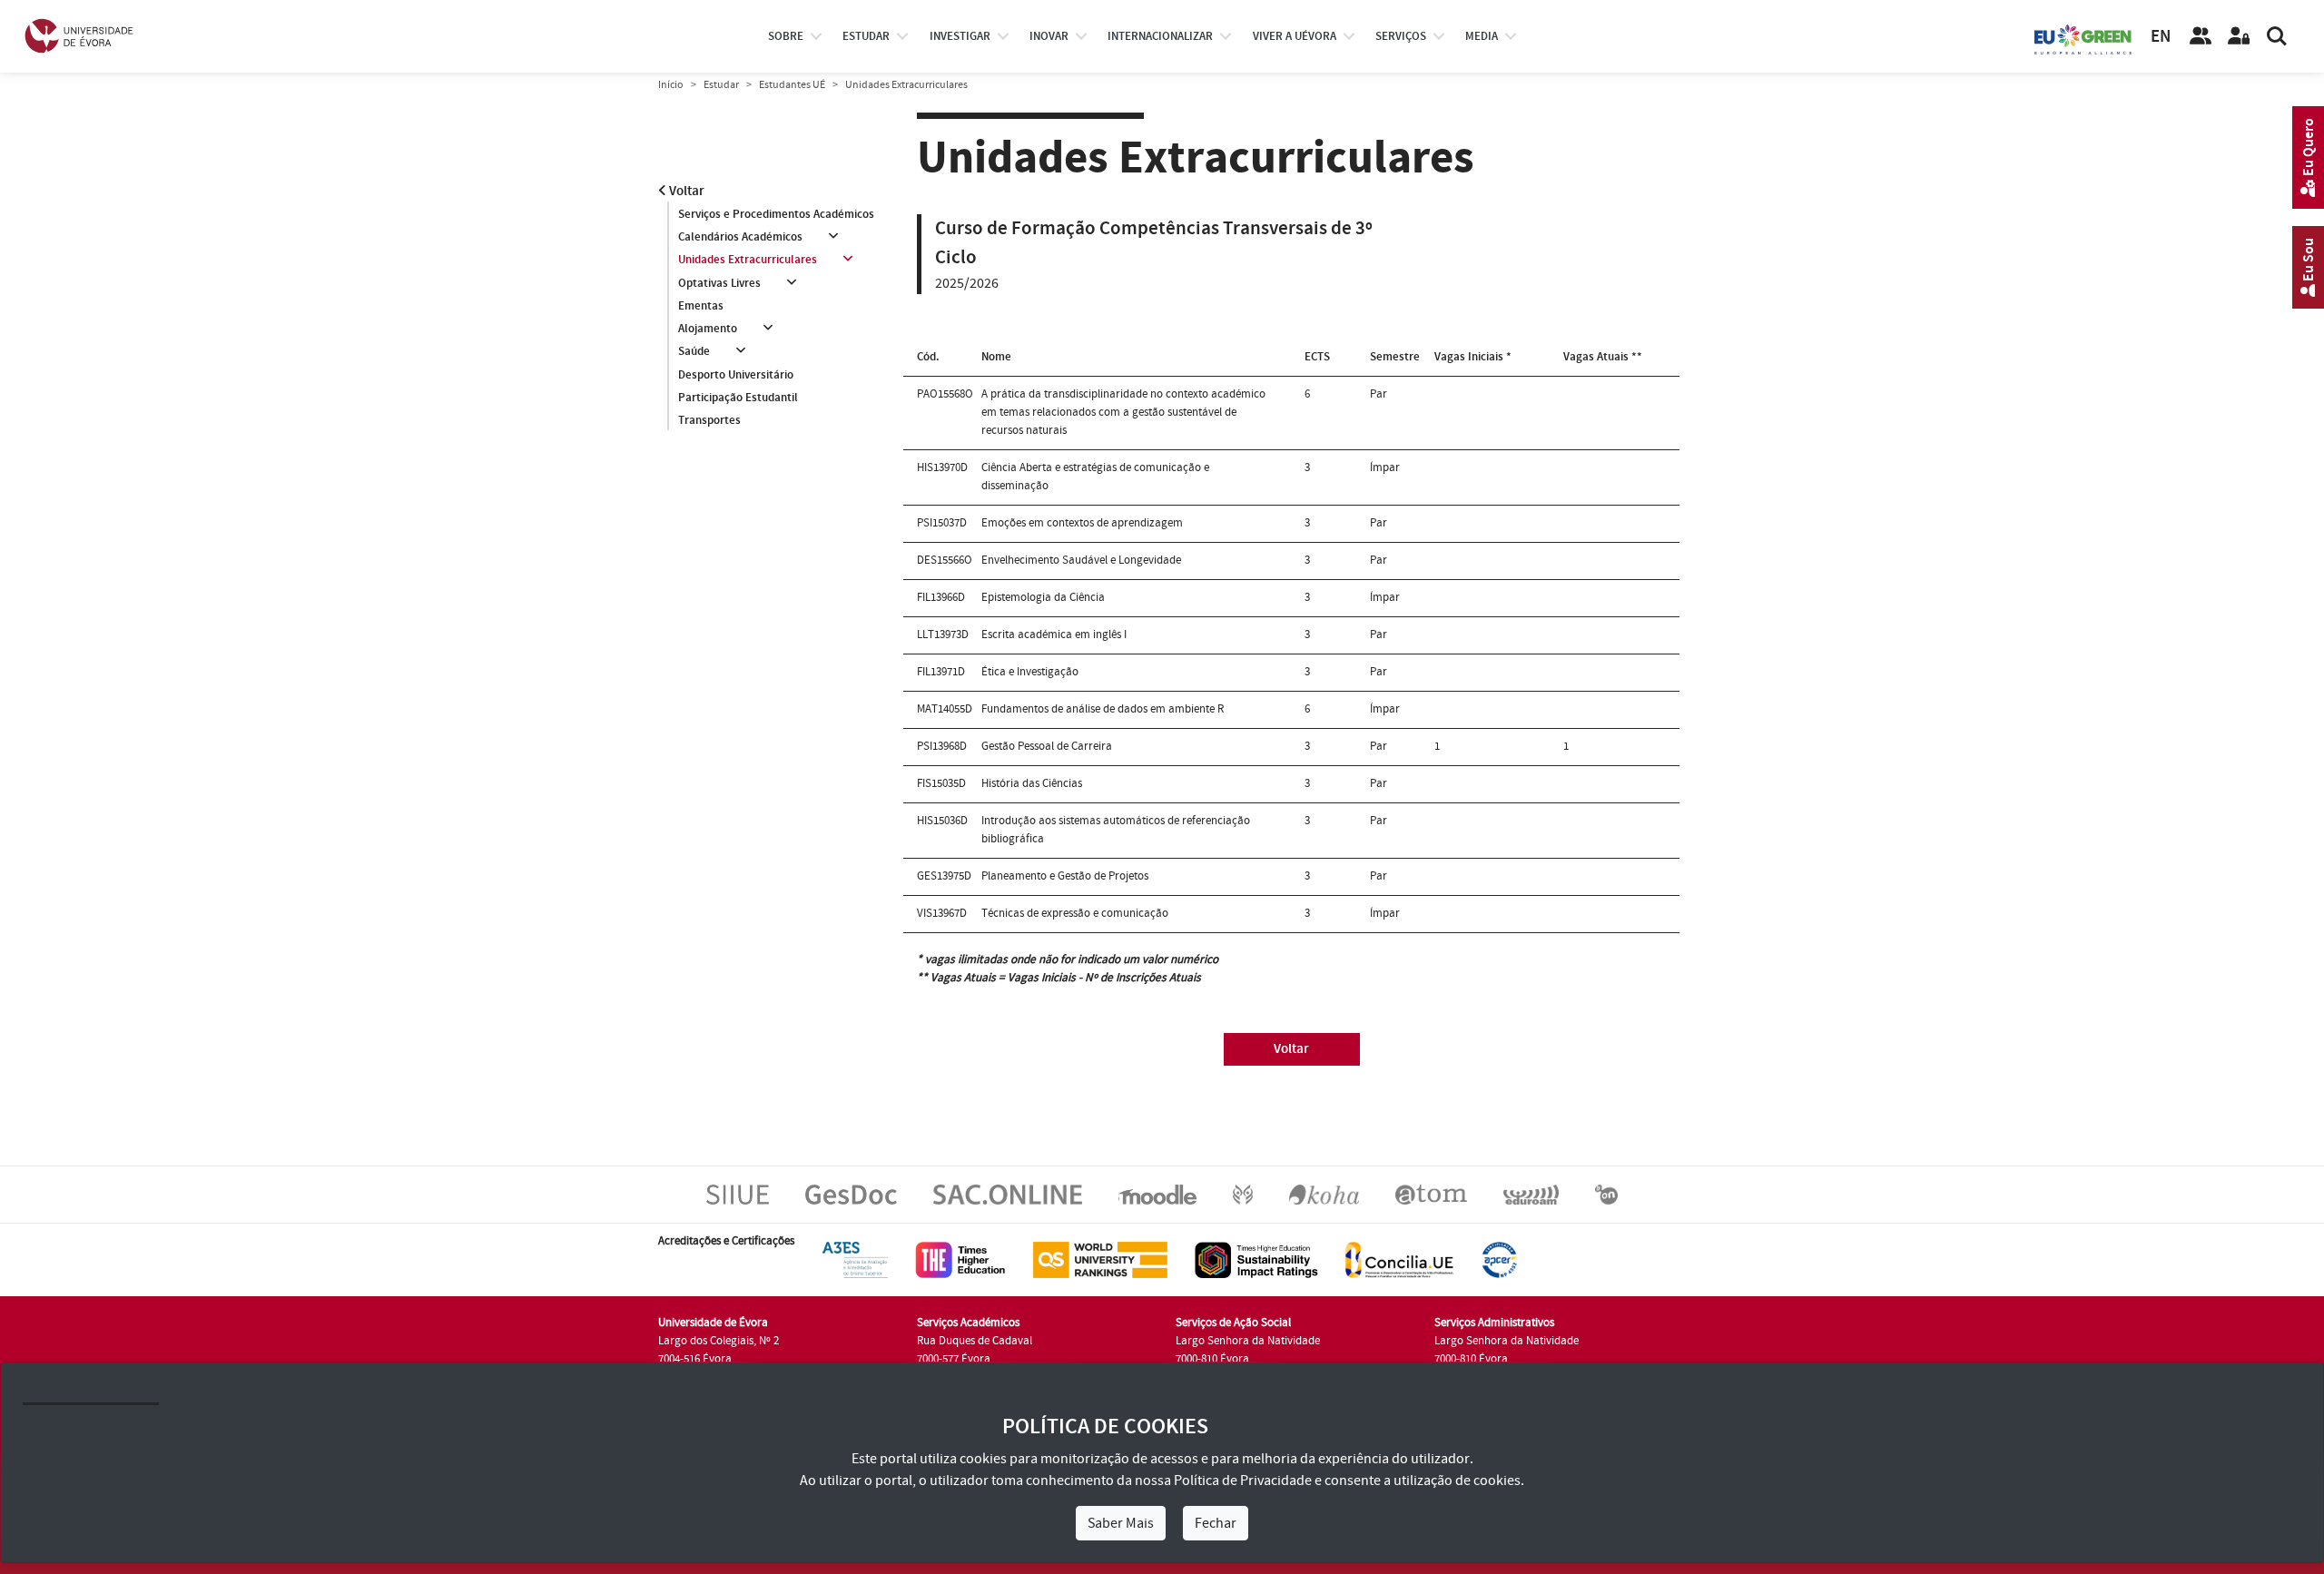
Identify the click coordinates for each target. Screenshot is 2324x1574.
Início (671, 85)
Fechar (1216, 1523)
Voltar (685, 191)
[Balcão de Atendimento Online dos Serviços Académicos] (1008, 1194)
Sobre (786, 36)
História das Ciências (1032, 783)
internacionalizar (1160, 36)
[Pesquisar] (2277, 36)
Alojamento (708, 329)
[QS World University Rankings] (1100, 1259)
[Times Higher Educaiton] (960, 1259)
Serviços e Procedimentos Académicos (776, 214)
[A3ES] (855, 1259)
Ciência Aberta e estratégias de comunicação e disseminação (1095, 477)
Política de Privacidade (1243, 1481)
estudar (866, 36)
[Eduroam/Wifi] (1531, 1194)
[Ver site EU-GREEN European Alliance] (2083, 38)
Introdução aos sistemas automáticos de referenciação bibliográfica (1116, 830)
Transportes (709, 420)
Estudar (721, 85)
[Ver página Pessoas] (2201, 36)
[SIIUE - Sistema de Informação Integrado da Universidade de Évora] (738, 1194)
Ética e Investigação (1030, 672)
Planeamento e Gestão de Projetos (1065, 876)
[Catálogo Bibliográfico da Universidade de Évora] (1324, 1194)
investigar (960, 36)
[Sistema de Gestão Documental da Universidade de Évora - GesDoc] (851, 1194)
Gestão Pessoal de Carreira (1047, 746)
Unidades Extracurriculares (748, 260)
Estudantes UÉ (792, 85)
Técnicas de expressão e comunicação (1075, 913)
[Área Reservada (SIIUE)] (2239, 36)
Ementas (701, 306)
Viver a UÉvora (1295, 36)
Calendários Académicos (740, 237)
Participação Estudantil (738, 398)
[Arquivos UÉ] (1431, 1194)
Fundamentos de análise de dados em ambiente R (1103, 709)
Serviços (1401, 36)
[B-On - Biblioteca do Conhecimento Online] (1606, 1194)
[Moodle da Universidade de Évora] (1157, 1194)
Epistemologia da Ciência (1043, 597)
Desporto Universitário (736, 375)
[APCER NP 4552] (1499, 1259)
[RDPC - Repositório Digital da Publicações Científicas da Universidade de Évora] (1243, 1194)
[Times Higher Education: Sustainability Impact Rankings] (1256, 1259)
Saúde (694, 351)
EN (2161, 37)
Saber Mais (1121, 1523)
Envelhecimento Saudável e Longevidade (1081, 560)
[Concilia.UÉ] (1399, 1259)
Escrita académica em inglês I (1054, 635)
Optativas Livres (719, 283)
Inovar (1049, 36)
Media (1482, 36)
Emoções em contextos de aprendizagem (1082, 523)
